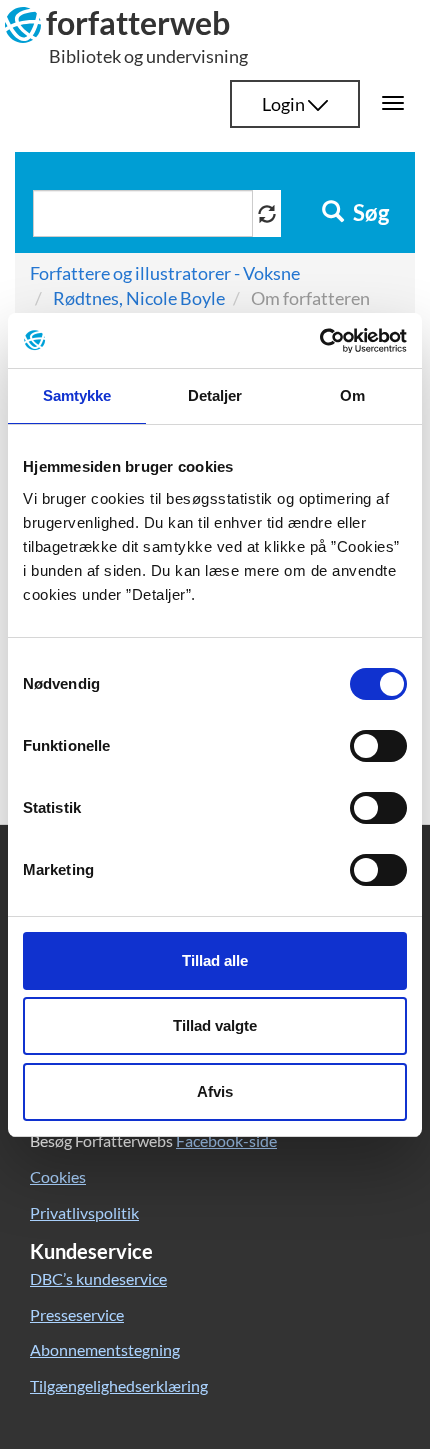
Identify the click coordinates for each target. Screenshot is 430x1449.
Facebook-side (226, 1140)
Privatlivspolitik (84, 1212)
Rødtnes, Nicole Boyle (139, 298)
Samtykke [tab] (77, 395)
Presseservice (77, 1314)
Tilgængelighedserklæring (119, 1385)
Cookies (58, 1176)
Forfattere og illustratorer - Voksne (165, 273)
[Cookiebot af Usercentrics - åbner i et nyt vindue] (319, 341)
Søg (369, 213)
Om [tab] (352, 395)
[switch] (378, 746)
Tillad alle (215, 960)
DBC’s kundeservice (98, 1278)
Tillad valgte (215, 1025)
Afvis (215, 1091)
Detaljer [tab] (215, 395)
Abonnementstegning (105, 1349)
